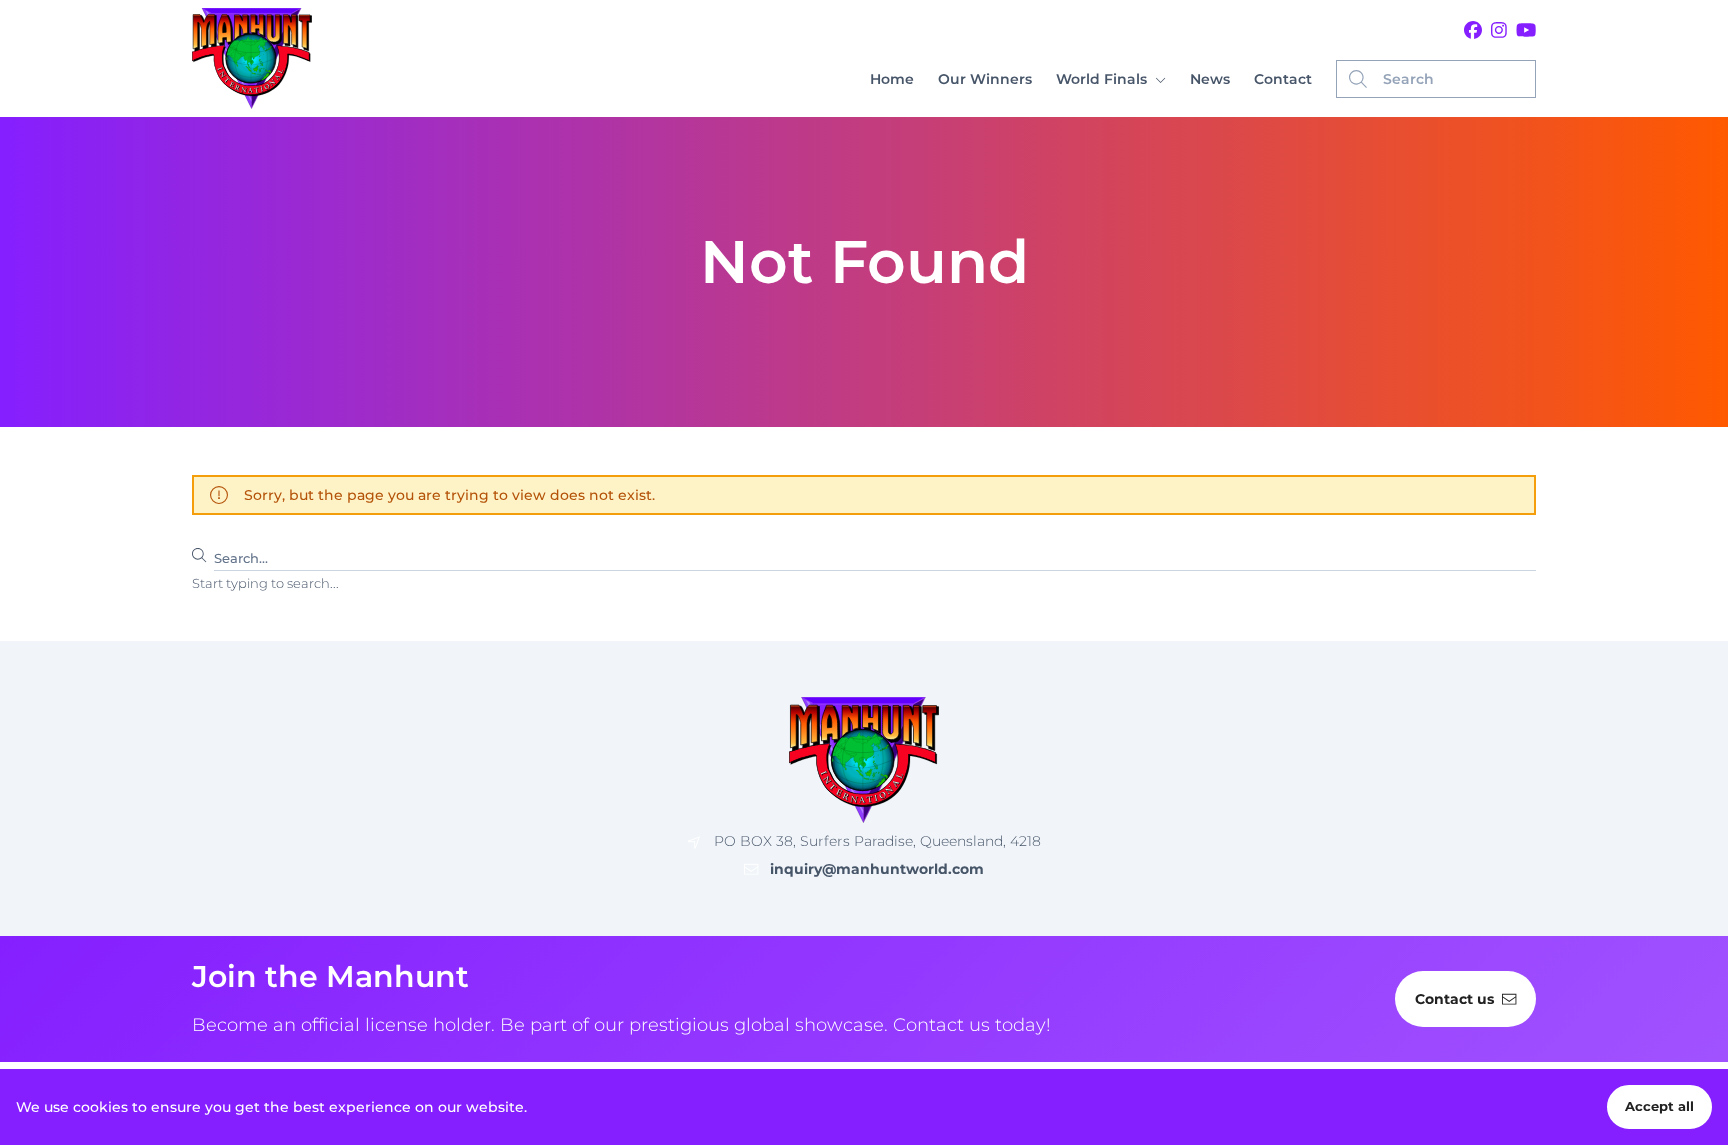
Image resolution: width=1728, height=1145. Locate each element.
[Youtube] (1526, 31)
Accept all (1659, 1106)
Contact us (1454, 999)
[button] (1111, 79)
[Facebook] (1473, 31)
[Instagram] (1499, 31)
